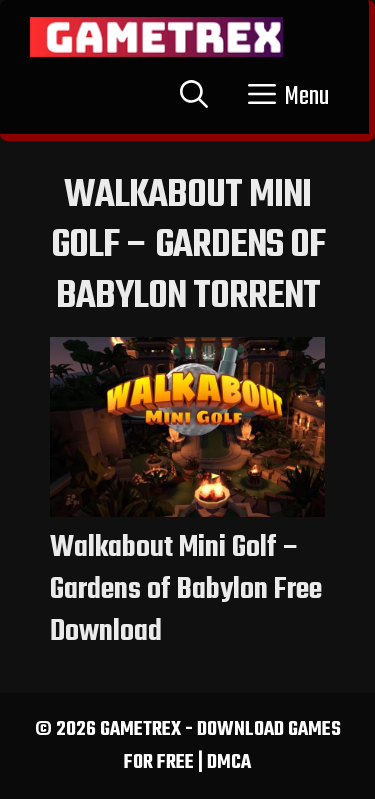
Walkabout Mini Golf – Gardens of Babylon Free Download (186, 590)
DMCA (229, 762)
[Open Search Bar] (194, 97)
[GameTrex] (156, 37)
